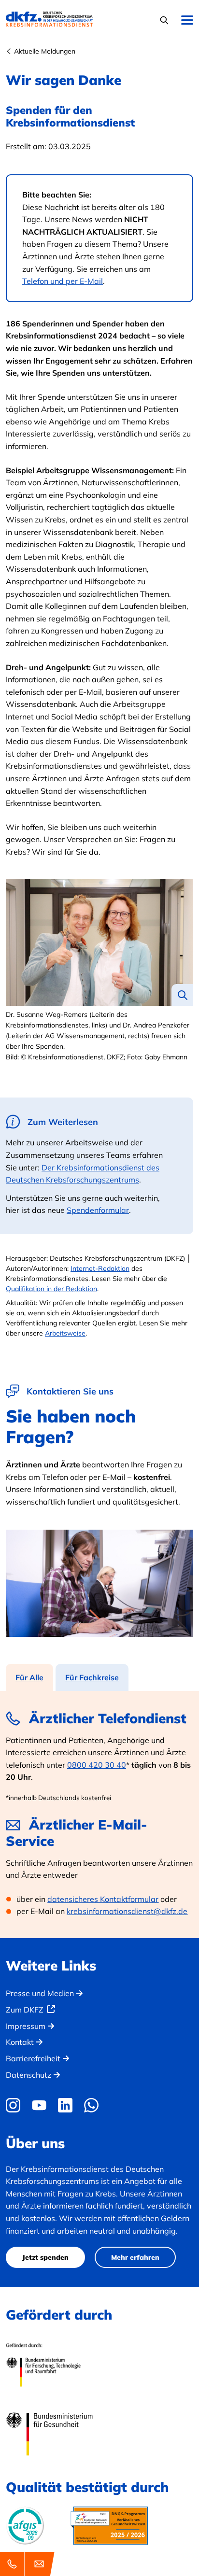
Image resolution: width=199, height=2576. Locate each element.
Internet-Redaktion (100, 1268)
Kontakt (20, 2042)
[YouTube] (39, 2105)
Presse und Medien (40, 1993)
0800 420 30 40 (97, 1765)
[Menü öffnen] (187, 21)
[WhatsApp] (91, 2105)
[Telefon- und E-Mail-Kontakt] (29, 2564)
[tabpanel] (99, 1815)
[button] (165, 20)
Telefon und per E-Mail (63, 281)
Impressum (26, 2026)
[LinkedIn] (65, 2105)
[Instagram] (15, 2105)
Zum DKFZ (25, 2010)
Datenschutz (28, 2075)
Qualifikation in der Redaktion (51, 1289)
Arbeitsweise (65, 1333)
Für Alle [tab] (29, 1677)
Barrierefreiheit (33, 2058)
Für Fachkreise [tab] (92, 1677)
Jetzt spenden (45, 2257)
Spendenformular (98, 1210)
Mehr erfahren (135, 2257)
